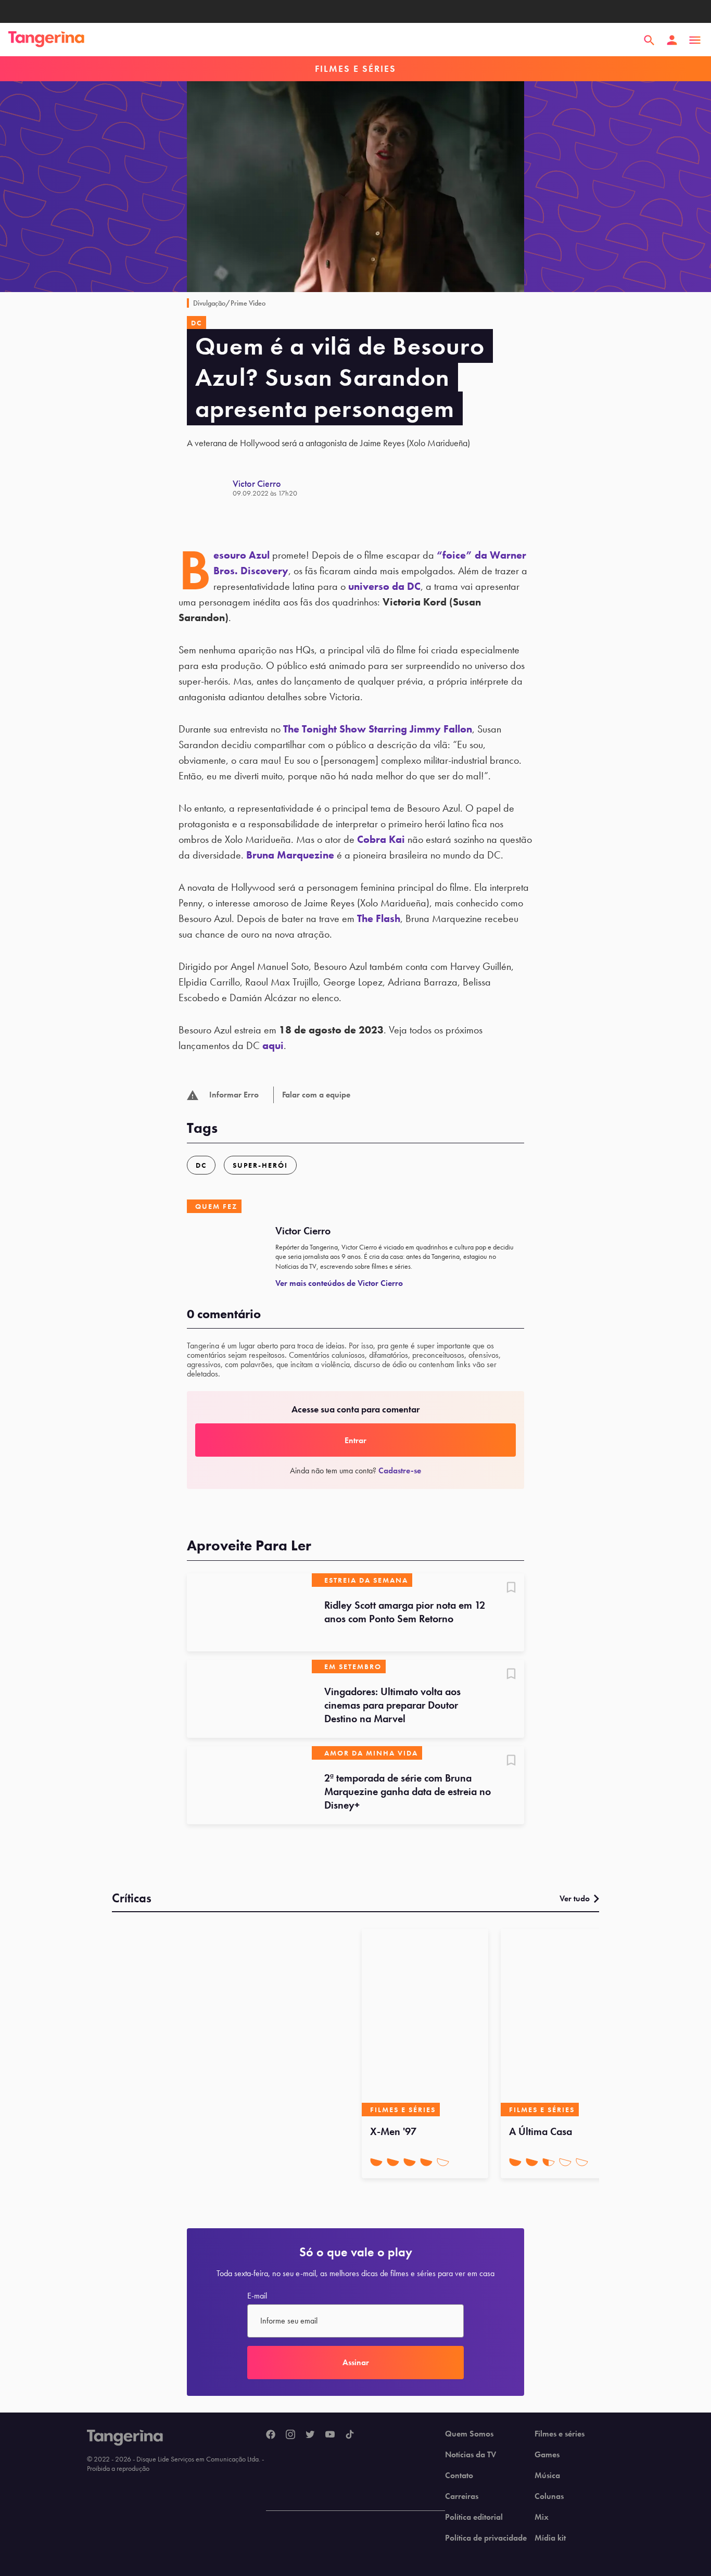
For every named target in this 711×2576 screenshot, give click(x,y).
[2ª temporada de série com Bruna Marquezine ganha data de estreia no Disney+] (249, 1785)
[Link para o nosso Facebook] (271, 2435)
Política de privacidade (486, 2538)
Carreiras (462, 2496)
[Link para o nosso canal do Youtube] (330, 2435)
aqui (273, 1045)
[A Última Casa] (564, 2023)
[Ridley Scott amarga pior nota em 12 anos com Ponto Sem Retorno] (249, 1612)
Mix (542, 2517)
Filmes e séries (560, 2434)
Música (547, 2476)
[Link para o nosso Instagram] (290, 2435)
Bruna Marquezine (290, 855)
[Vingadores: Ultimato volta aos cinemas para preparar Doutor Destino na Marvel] (249, 1699)
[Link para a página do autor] (210, 488)
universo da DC (384, 586)
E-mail (257, 2296)
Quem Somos (469, 2434)
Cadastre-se (400, 1470)
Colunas (549, 2496)
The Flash (379, 918)
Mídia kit (550, 2538)
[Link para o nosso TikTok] (350, 2435)
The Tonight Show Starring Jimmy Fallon (378, 729)
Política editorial (474, 2517)
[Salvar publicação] (511, 1588)
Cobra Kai (381, 839)
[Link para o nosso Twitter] (310, 2435)
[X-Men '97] (425, 2023)
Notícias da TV (471, 2455)
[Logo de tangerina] (46, 40)
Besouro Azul (242, 555)
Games (547, 2455)
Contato (459, 2476)
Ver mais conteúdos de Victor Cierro (339, 1283)
